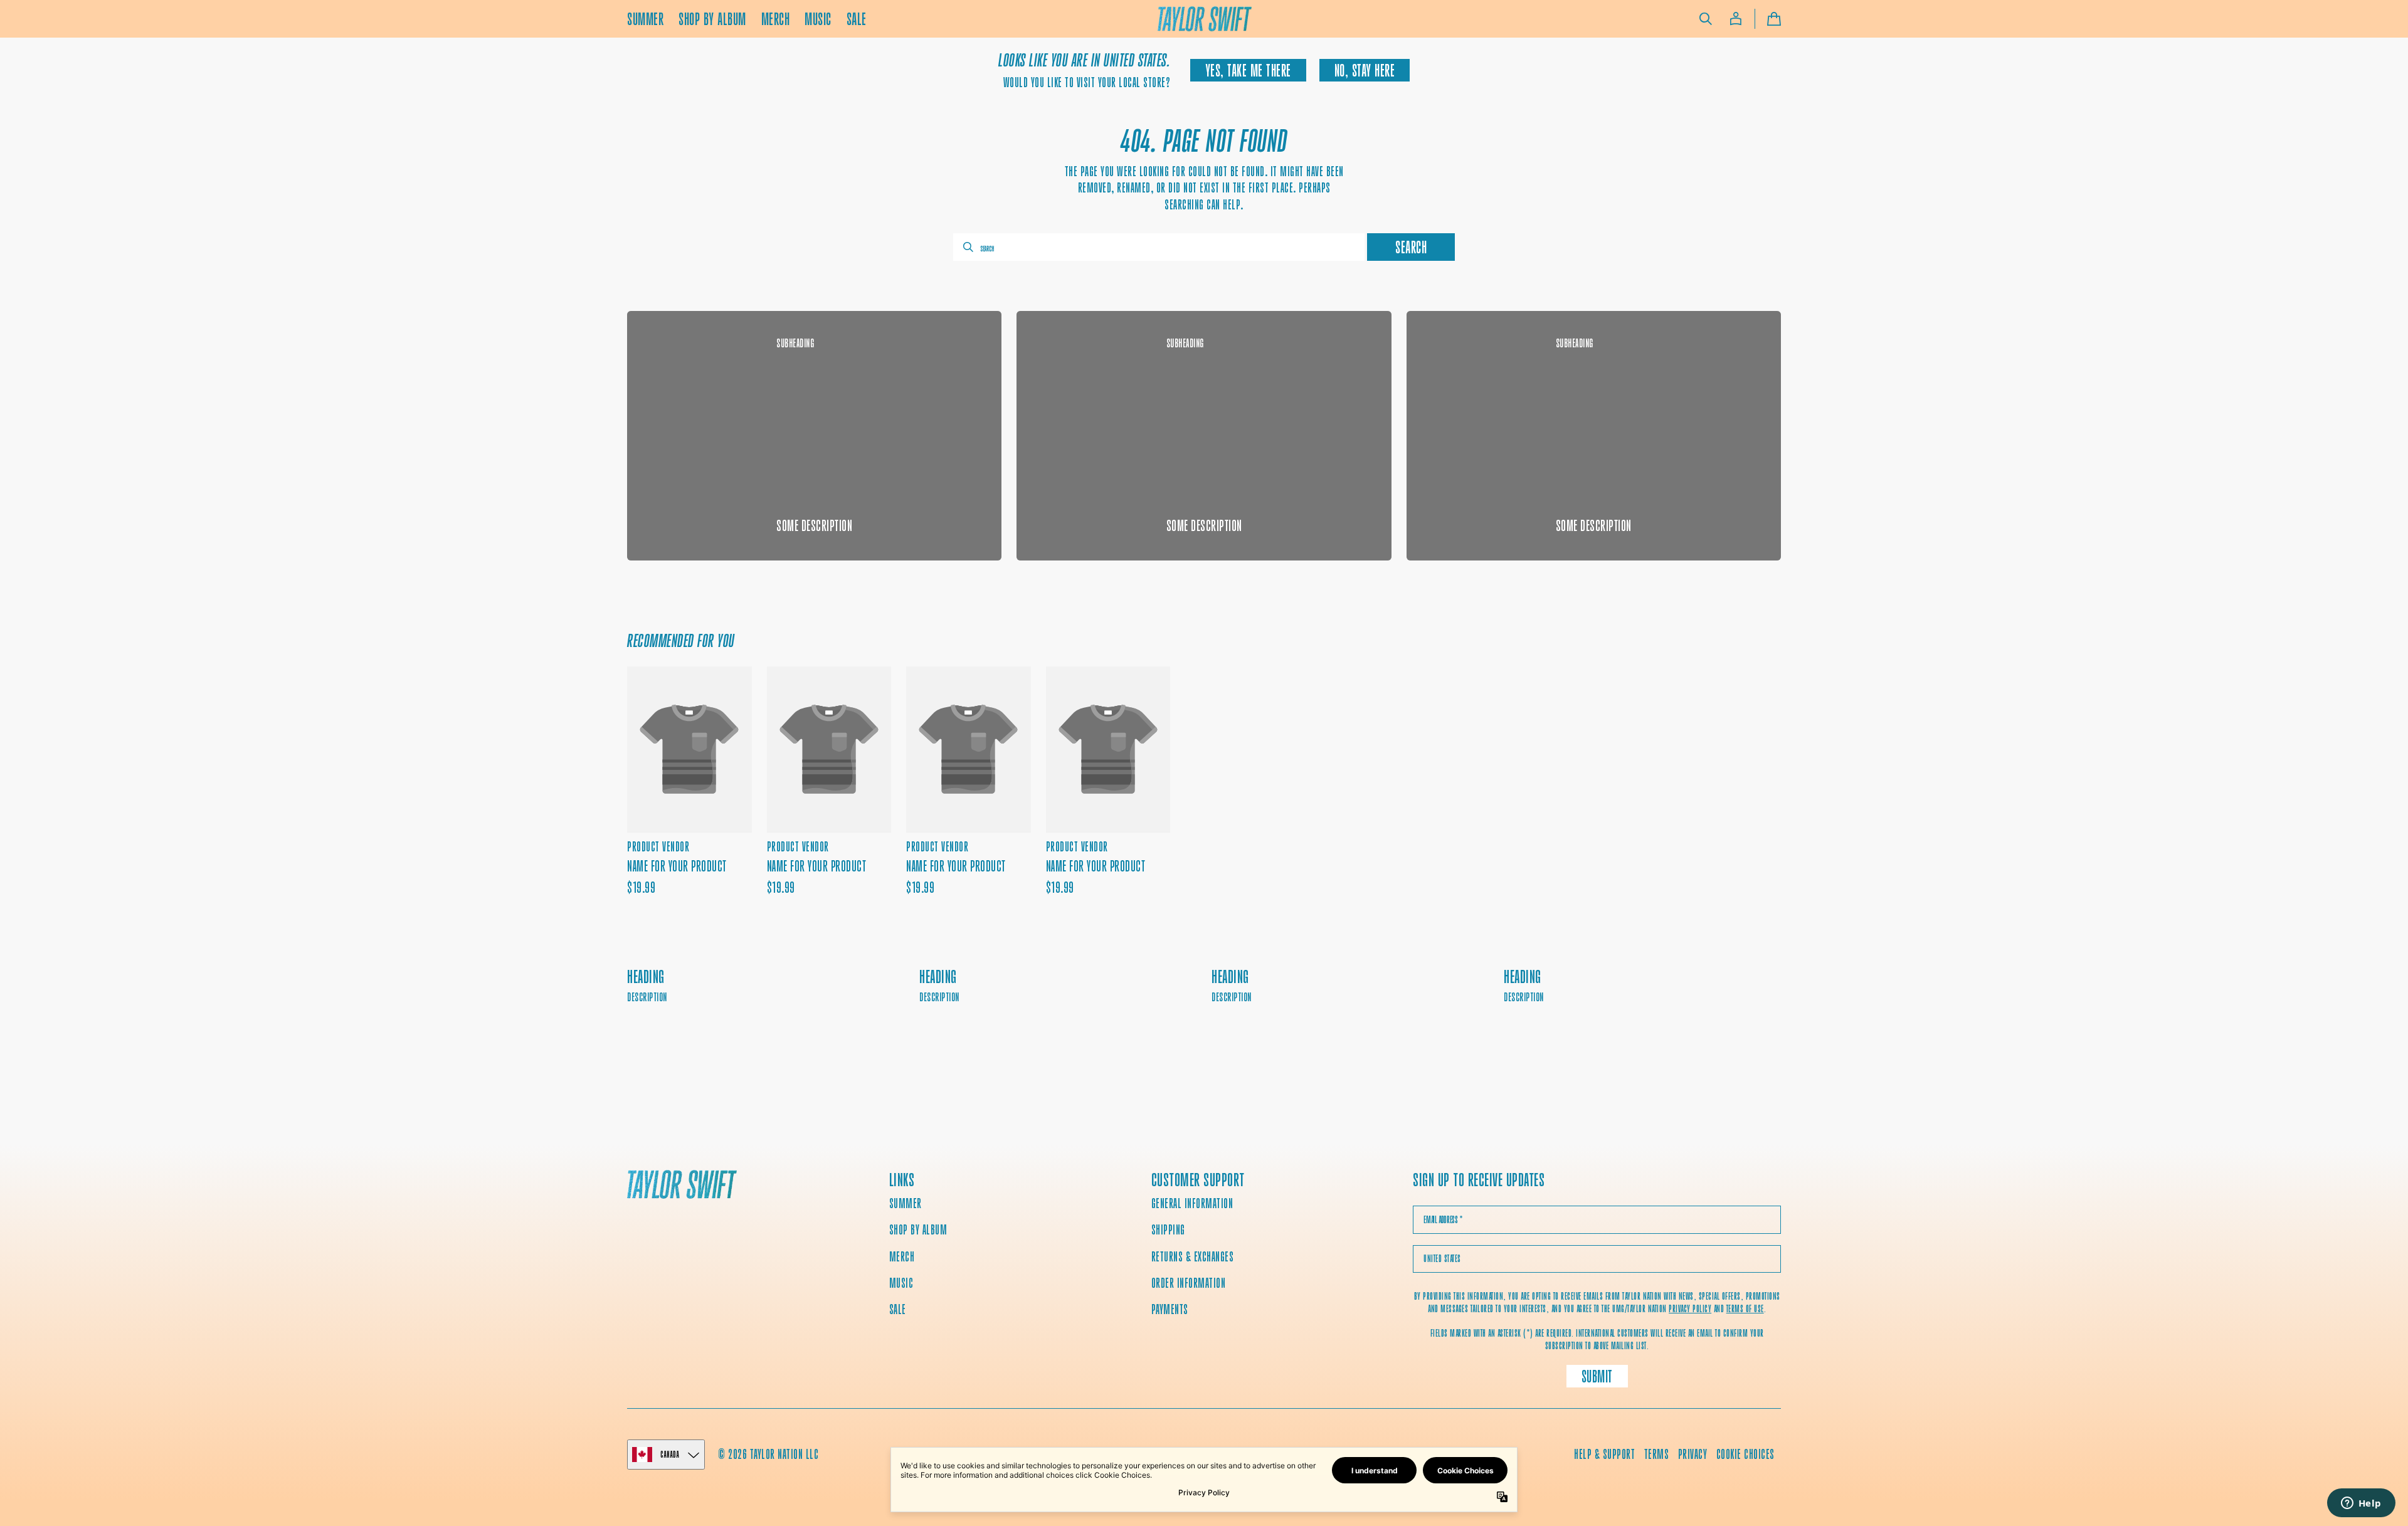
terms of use (1745, 1309)
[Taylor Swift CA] (682, 1186)
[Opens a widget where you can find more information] (2361, 1504)
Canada (670, 1454)
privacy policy (1690, 1309)
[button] (1706, 19)
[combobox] (1159, 247)
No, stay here (1365, 71)
